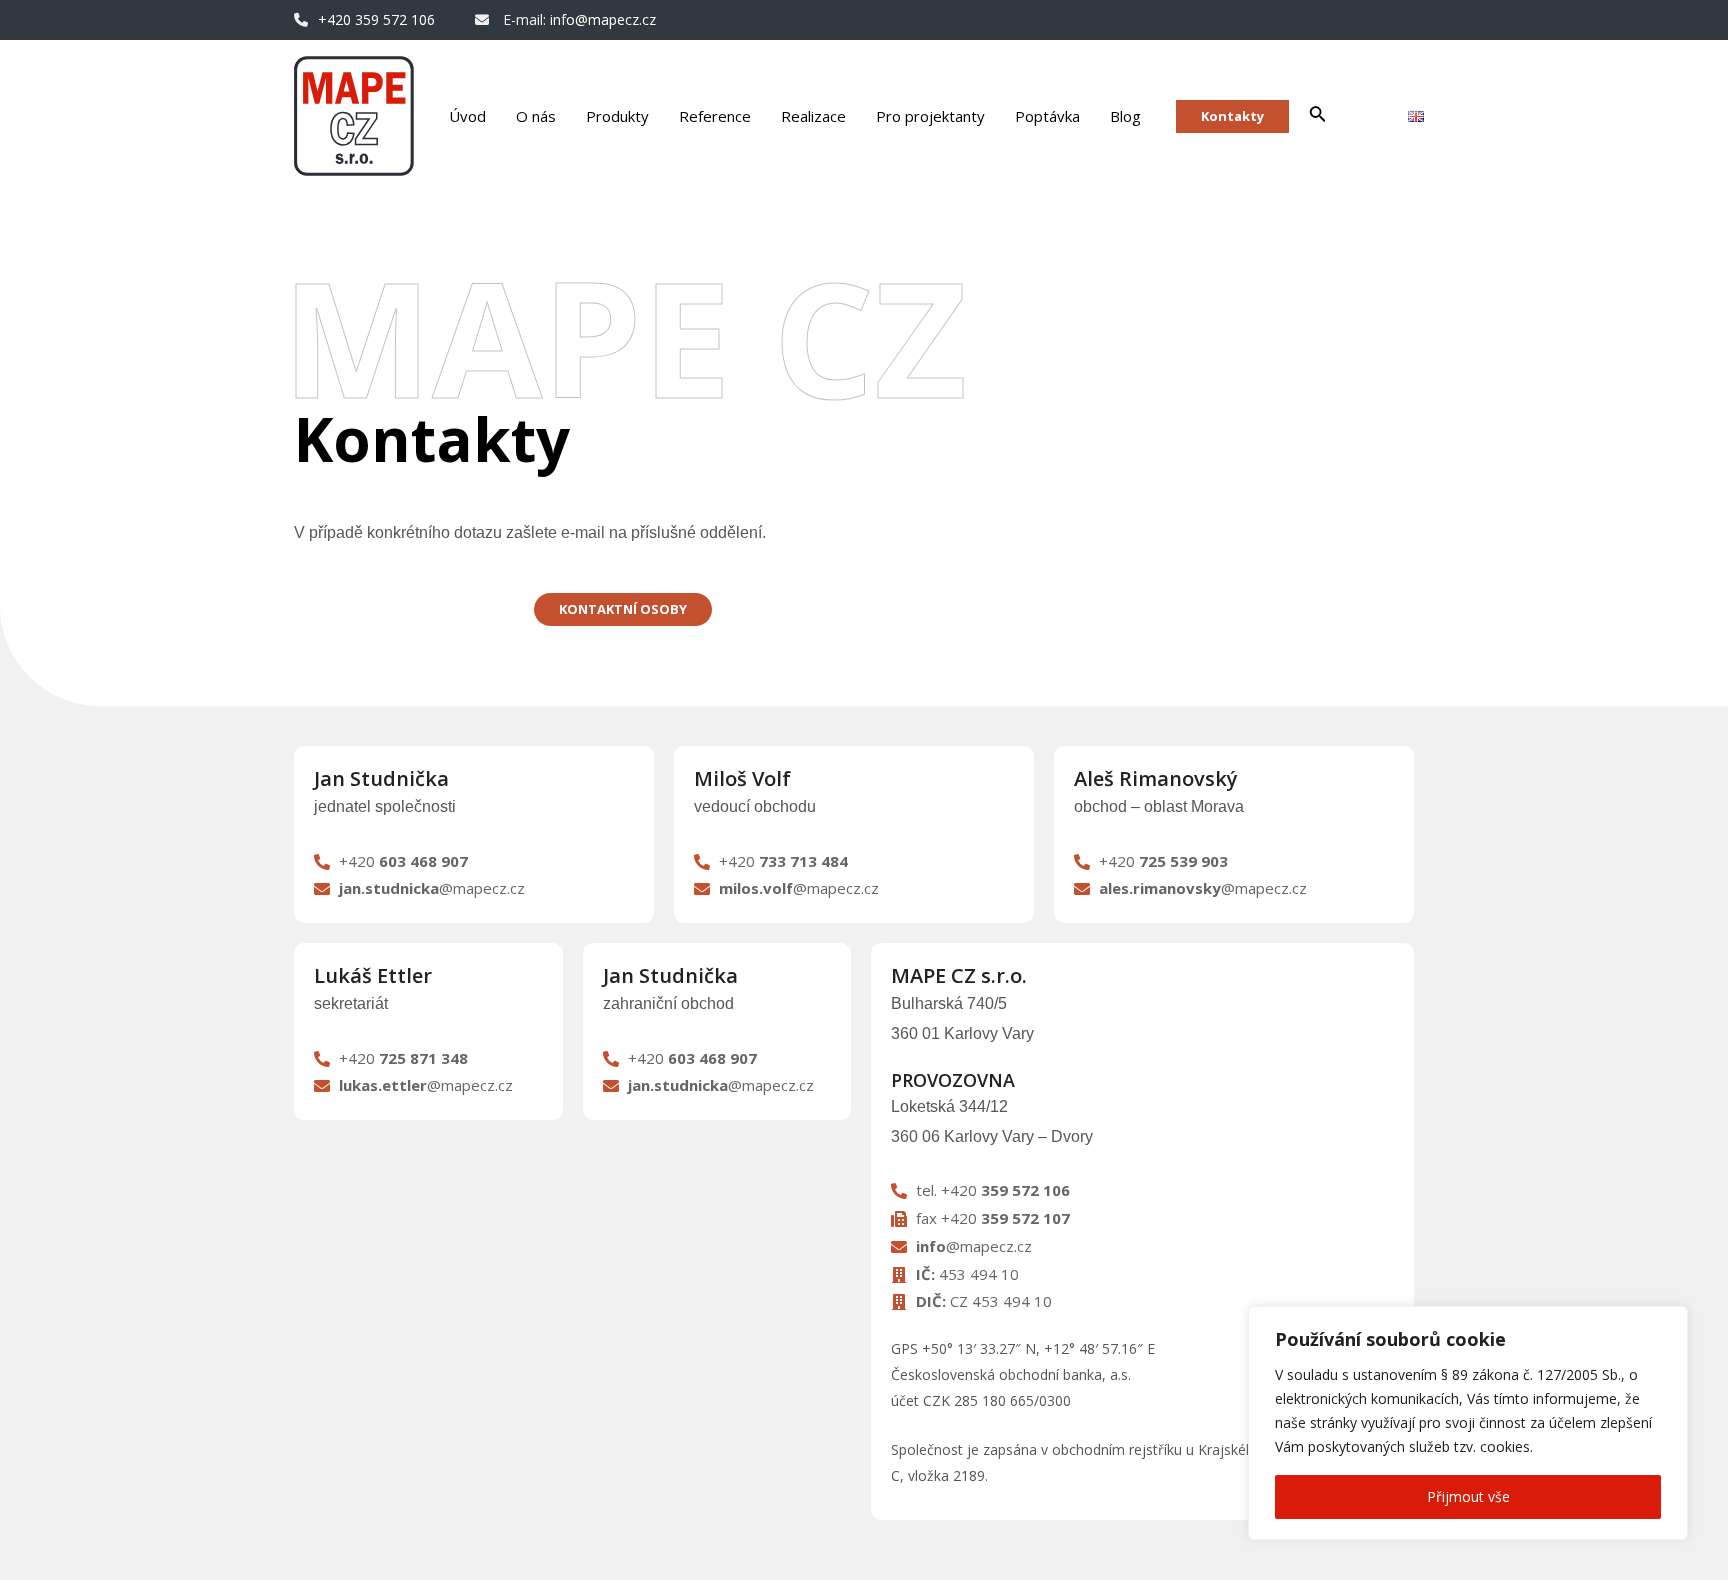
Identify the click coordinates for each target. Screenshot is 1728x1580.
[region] (1468, 1423)
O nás (536, 116)
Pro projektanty (930, 116)
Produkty (617, 116)
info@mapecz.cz (603, 19)
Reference (715, 116)
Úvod (467, 116)
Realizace (813, 116)
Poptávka (1047, 116)
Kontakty (1232, 116)
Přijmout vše (1468, 1496)
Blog (1125, 116)
